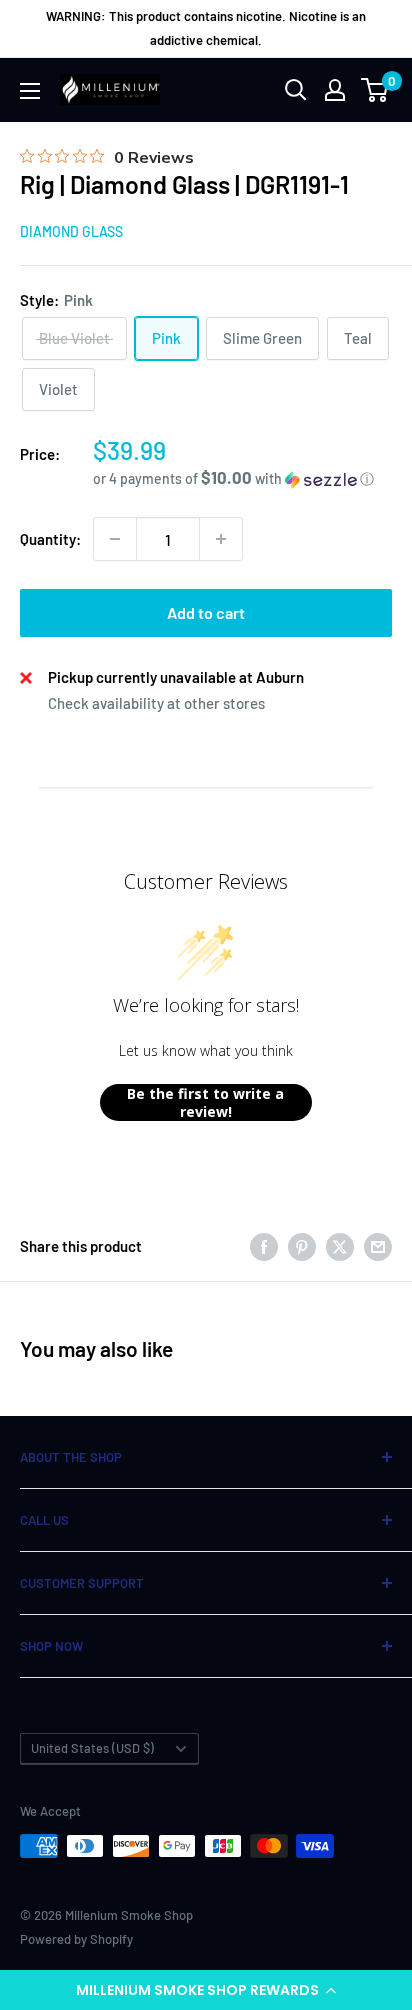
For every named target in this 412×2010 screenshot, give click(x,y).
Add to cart (206, 612)
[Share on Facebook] (264, 1246)
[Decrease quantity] (115, 539)
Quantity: (50, 539)
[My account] (335, 90)
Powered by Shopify (76, 1939)
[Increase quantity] (221, 539)
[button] (206, 1990)
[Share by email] (378, 1246)
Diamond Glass (71, 231)
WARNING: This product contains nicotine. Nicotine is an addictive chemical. (206, 28)
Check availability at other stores (156, 703)
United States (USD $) (92, 1748)
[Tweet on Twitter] (340, 1246)
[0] (375, 90)
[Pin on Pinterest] (302, 1246)
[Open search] (296, 90)
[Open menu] (30, 91)
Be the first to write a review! (205, 1102)
